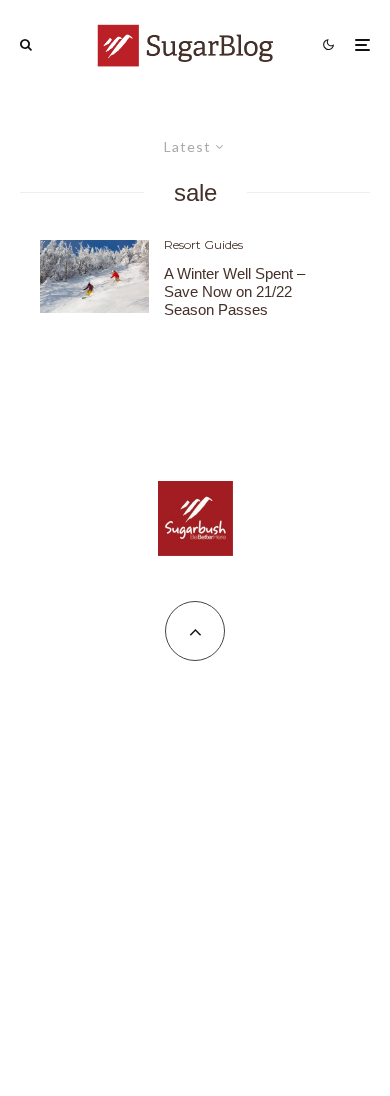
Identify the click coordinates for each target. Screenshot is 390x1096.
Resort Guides (203, 244)
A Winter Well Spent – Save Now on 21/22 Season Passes (234, 291)
